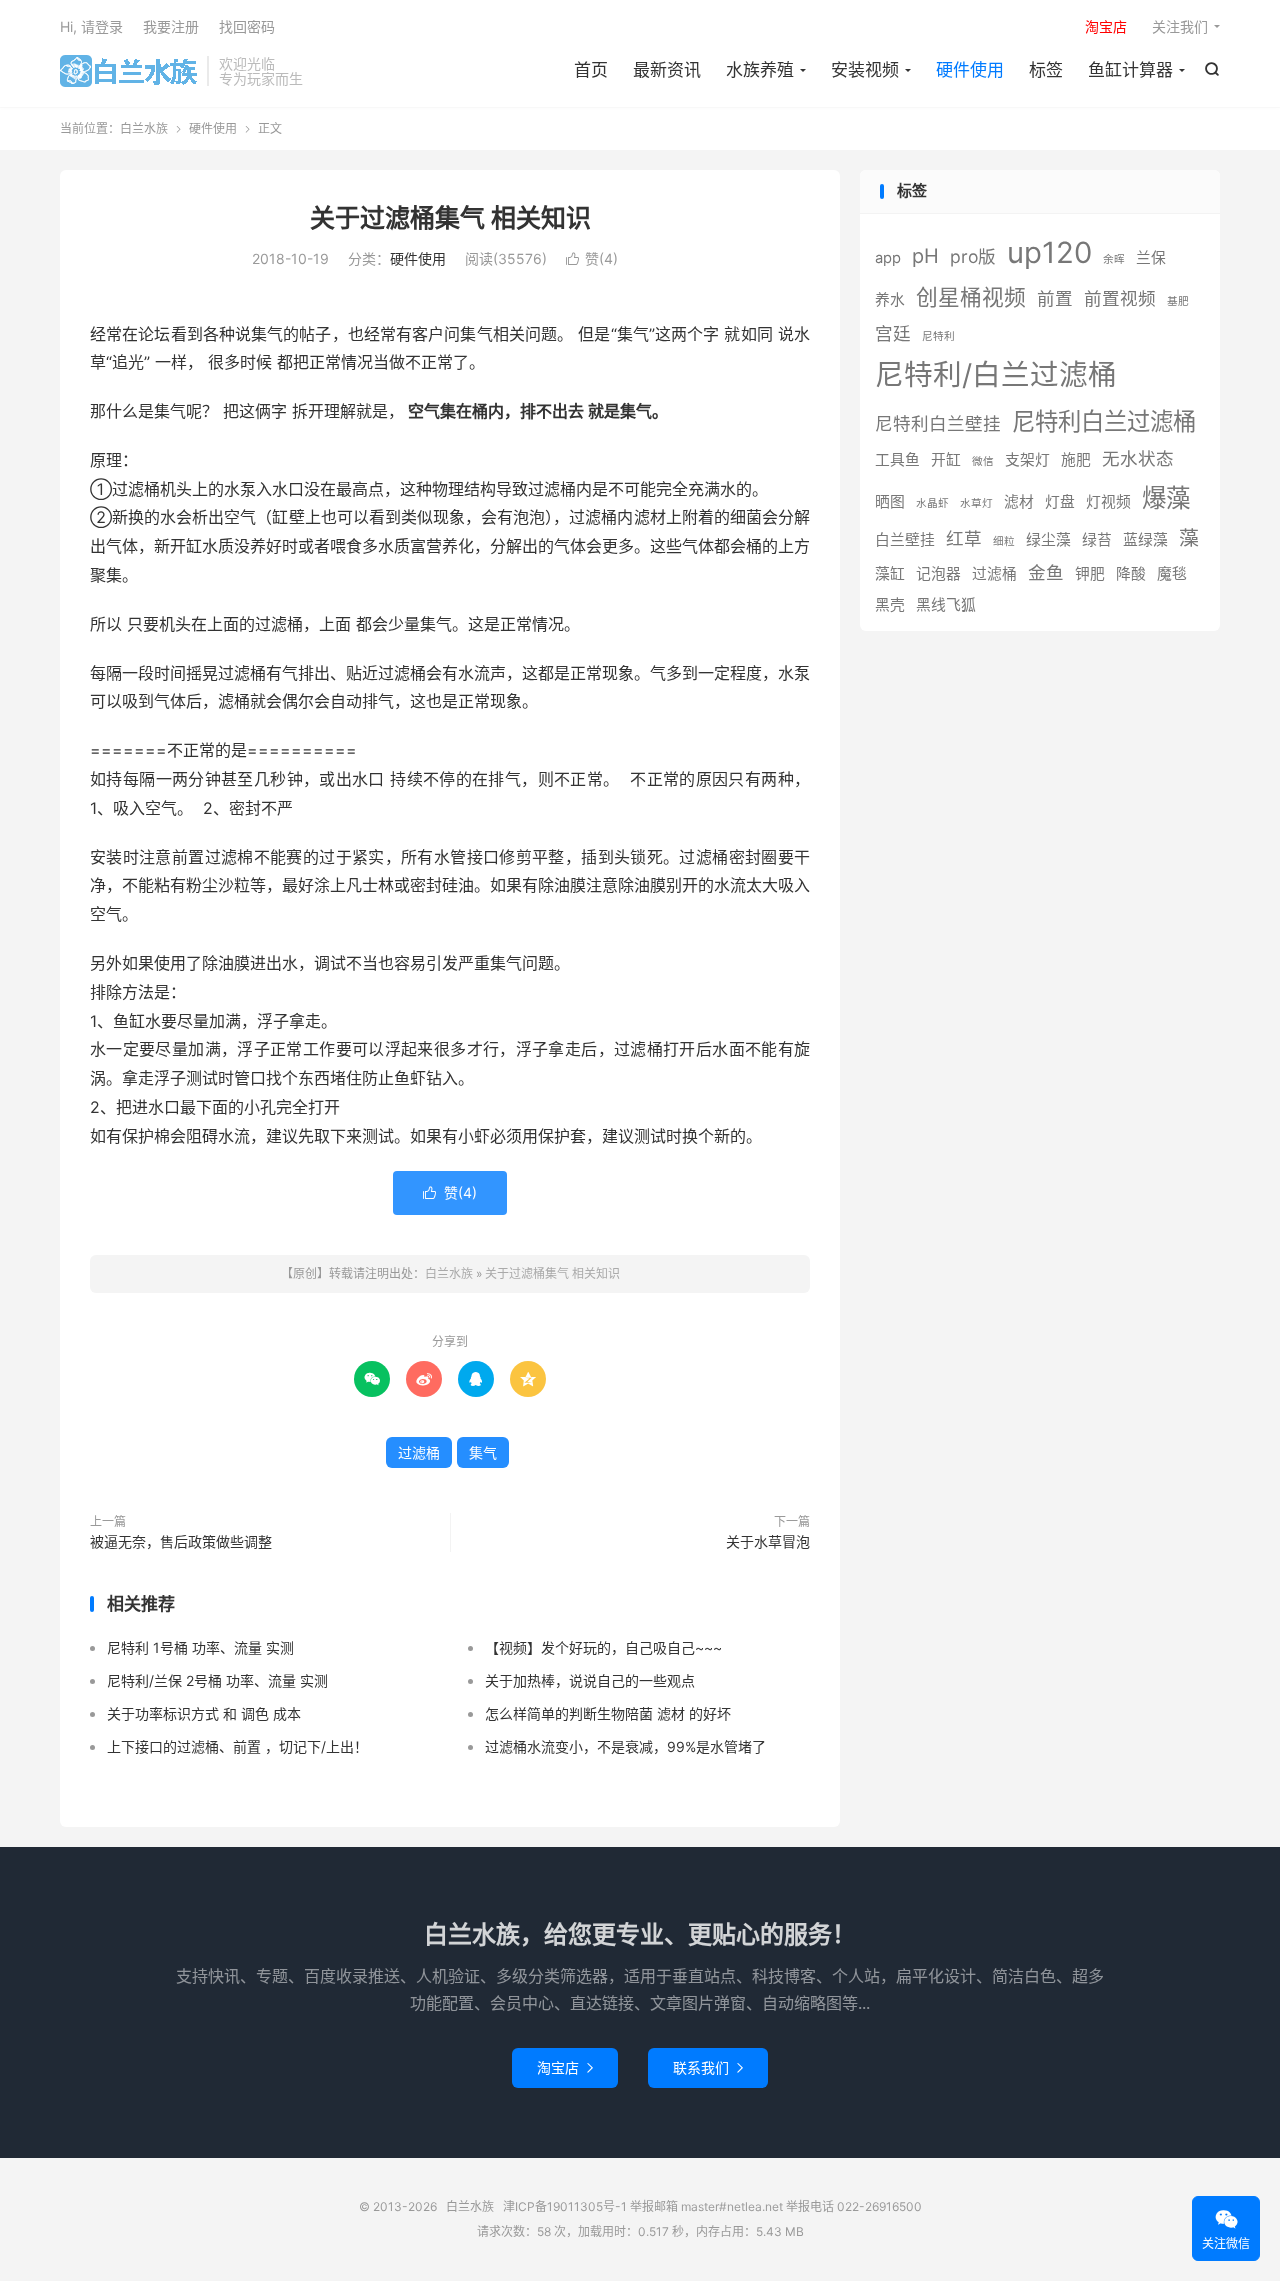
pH (925, 256)
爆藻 (1166, 498)
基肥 (1178, 301)
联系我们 (708, 2067)
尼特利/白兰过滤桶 (996, 374)
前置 (1055, 298)
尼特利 (938, 336)
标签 (1046, 70)
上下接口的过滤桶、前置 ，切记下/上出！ (237, 1746)
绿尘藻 (1048, 540)
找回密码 (247, 26)
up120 (1049, 252)
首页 (591, 70)
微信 (983, 461)
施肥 (1076, 460)
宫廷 (893, 333)
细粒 (1004, 541)
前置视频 (1120, 298)
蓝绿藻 (1145, 540)
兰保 (1151, 258)
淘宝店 (565, 2067)
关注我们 (1180, 26)
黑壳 (890, 605)
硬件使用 (970, 70)
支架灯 (1027, 460)
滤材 (1019, 502)
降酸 (1131, 574)
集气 (483, 1452)
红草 (964, 538)
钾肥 (1090, 574)
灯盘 (1060, 502)
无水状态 (1138, 458)
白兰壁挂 (905, 540)
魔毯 (1172, 574)
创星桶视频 (971, 297)
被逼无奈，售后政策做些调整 (181, 1541)
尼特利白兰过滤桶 (1104, 421)
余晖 (1114, 259)
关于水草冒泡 (768, 1541)
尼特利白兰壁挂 (938, 423)
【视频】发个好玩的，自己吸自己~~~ (603, 1647)
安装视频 (865, 70)
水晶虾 (932, 503)
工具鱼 (897, 460)
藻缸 (890, 574)
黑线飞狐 (946, 605)
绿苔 (1097, 540)
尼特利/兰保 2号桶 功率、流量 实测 (217, 1680)
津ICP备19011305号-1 (565, 2206)
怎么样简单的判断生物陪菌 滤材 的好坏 (608, 1713)
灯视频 (1108, 502)
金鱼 (1046, 572)
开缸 (946, 460)
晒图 (890, 502)
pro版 (973, 256)
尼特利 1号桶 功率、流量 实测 (200, 1647)
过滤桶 (419, 1452)
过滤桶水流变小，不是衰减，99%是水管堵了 (625, 1746)
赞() (592, 258)
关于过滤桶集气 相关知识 (450, 218)
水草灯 (976, 503)
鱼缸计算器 (1130, 70)
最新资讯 (667, 70)
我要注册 (171, 26)
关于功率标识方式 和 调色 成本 (204, 1713)
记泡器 (938, 574)
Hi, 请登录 (91, 26)
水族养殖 (760, 70)
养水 (890, 300)
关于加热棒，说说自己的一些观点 (590, 1680)
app (888, 258)
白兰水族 (128, 71)
